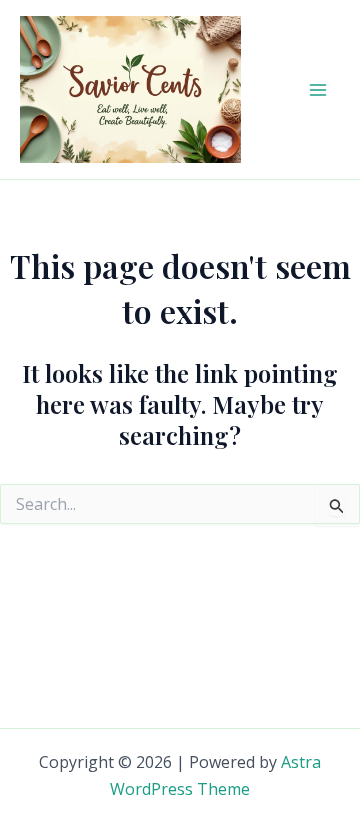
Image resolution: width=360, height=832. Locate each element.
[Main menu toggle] (318, 90)
